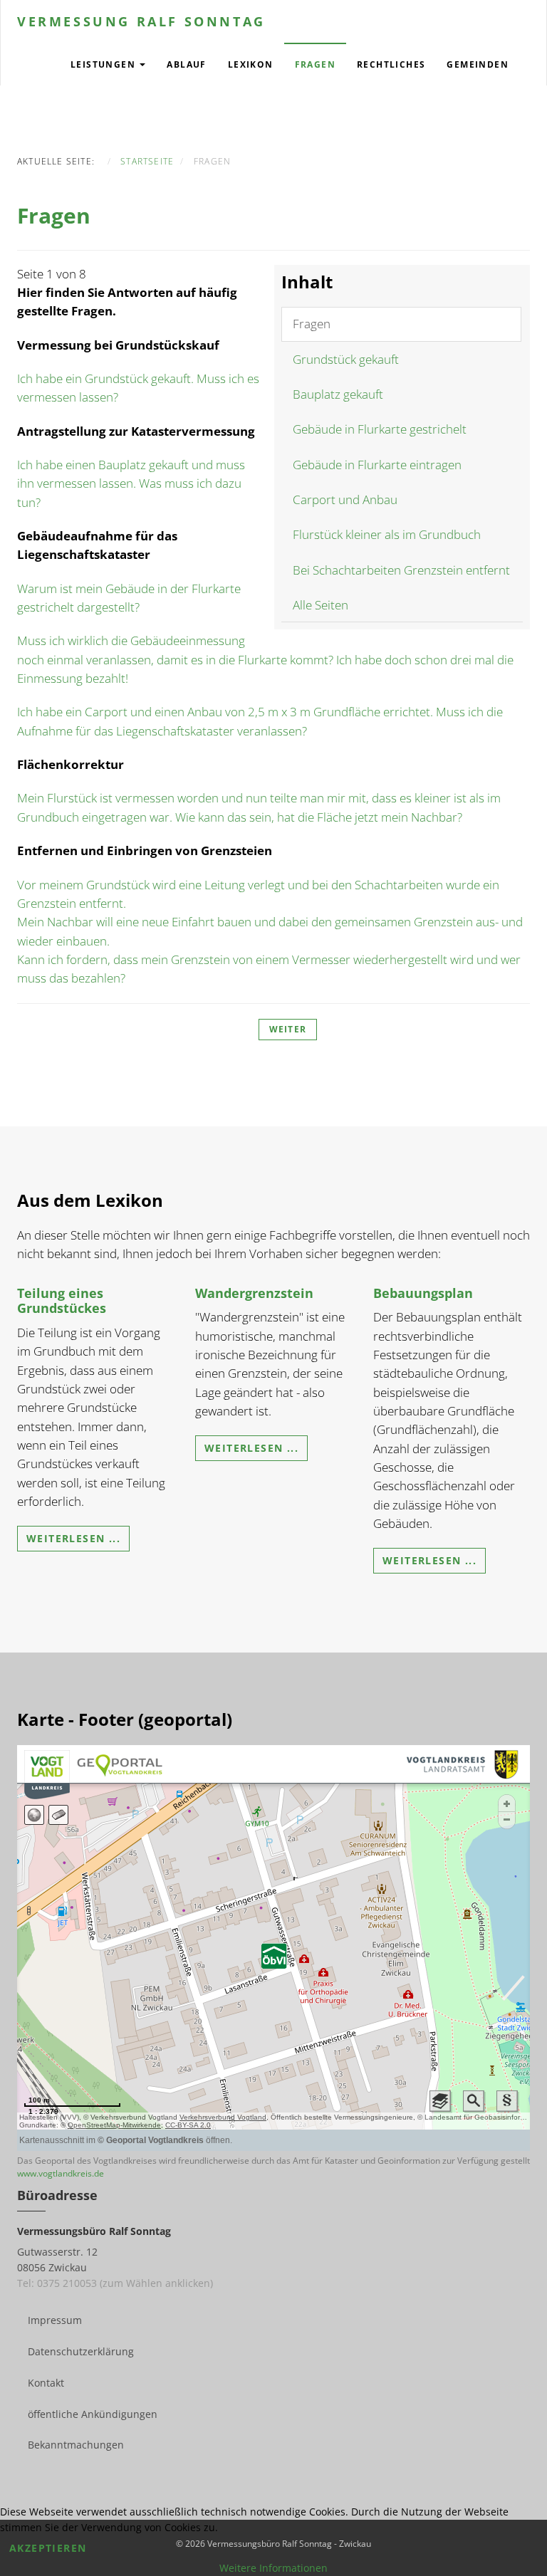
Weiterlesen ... (73, 1538)
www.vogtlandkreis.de (61, 2173)
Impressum (55, 2320)
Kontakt (46, 2383)
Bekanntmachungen (76, 2445)
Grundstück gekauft (346, 359)
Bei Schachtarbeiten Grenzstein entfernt (401, 570)
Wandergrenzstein (254, 1293)
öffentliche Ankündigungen (93, 2414)
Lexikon (251, 64)
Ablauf (186, 64)
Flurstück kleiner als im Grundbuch (387, 534)
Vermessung (141, 21)
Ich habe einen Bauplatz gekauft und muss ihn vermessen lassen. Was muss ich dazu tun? (131, 483)
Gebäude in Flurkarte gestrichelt (380, 429)
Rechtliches (391, 64)
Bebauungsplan (423, 1293)
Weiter (288, 1029)
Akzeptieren (48, 2548)
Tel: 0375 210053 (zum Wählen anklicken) (115, 2283)
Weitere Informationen (273, 2568)
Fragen (315, 64)
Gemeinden (478, 64)
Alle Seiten (321, 605)
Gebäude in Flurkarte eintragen (377, 465)
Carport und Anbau (345, 499)
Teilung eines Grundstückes (62, 1301)
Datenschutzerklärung (81, 2351)
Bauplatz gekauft (338, 394)
